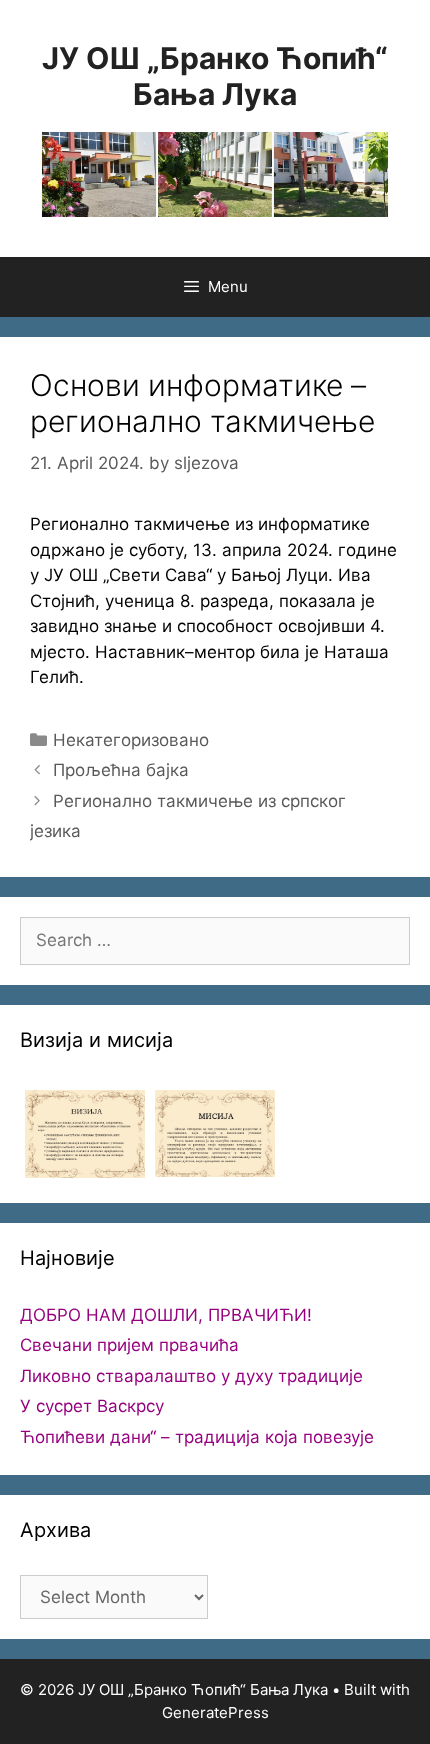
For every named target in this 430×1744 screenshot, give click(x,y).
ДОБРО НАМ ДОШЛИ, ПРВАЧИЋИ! (166, 1315)
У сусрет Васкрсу (92, 1406)
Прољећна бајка (121, 770)
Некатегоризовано (131, 740)
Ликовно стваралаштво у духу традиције (191, 1376)
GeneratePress (215, 1712)
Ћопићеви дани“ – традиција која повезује (197, 1437)
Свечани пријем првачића (129, 1345)
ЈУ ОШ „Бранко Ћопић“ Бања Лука (215, 76)
